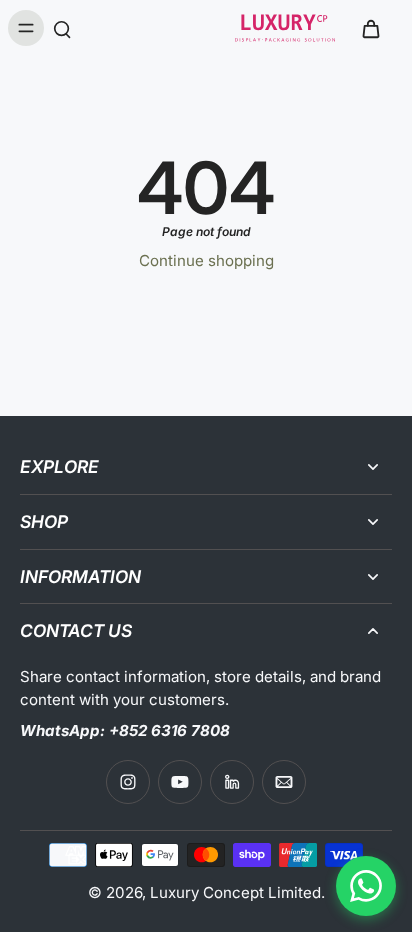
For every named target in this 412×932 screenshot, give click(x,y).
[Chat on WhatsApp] (366, 886)
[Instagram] (128, 782)
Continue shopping (206, 260)
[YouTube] (180, 782)
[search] (62, 28)
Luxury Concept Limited (235, 892)
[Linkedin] (232, 782)
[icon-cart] (370, 28)
